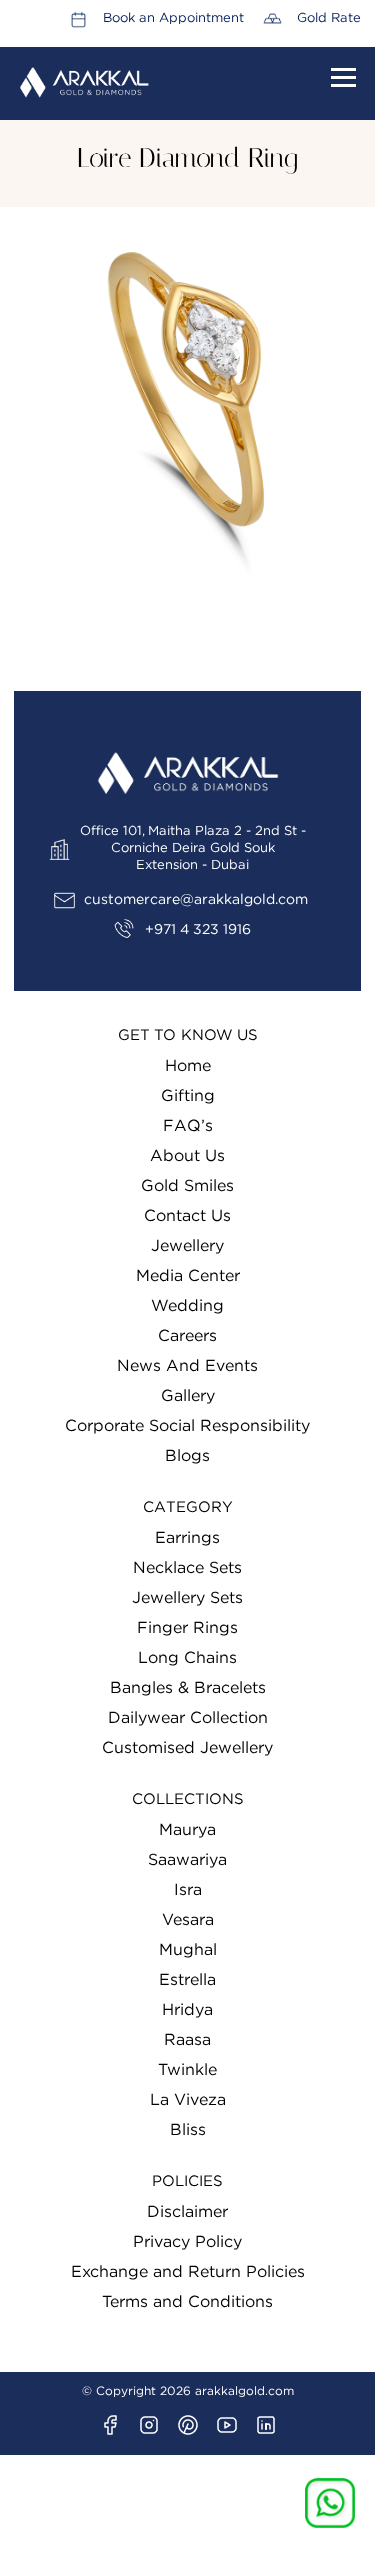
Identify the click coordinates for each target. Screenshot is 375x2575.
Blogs (187, 1456)
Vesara (188, 1920)
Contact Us (187, 1216)
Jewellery (187, 1246)
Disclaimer (187, 2212)
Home (188, 1066)
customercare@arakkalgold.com (196, 900)
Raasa (187, 2040)
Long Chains (187, 1658)
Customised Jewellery (187, 1748)
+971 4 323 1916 (198, 930)
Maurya (187, 1830)
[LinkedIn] (266, 2425)
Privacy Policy (187, 2242)
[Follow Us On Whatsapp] (330, 2503)
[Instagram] (149, 2425)
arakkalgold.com (244, 2391)
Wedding (187, 1306)
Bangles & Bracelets (188, 1688)
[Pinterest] (188, 2425)
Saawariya (187, 1860)
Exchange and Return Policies (188, 2272)
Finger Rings (187, 1628)
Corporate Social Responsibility (187, 1426)
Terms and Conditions (187, 2302)
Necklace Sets (187, 1568)
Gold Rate (329, 18)
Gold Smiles (187, 1186)
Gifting (188, 1096)
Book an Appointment (173, 18)
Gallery (188, 1396)
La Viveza (188, 2100)
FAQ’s (188, 1126)
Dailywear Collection (188, 1718)
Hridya (187, 2010)
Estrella (187, 1980)
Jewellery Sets (187, 1598)
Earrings (187, 1538)
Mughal (188, 1950)
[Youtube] (227, 2425)
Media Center (188, 1276)
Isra (188, 1890)
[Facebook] (110, 2425)
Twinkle (187, 2070)
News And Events (187, 1366)
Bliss (188, 2130)
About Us (187, 1156)
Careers (187, 1336)
